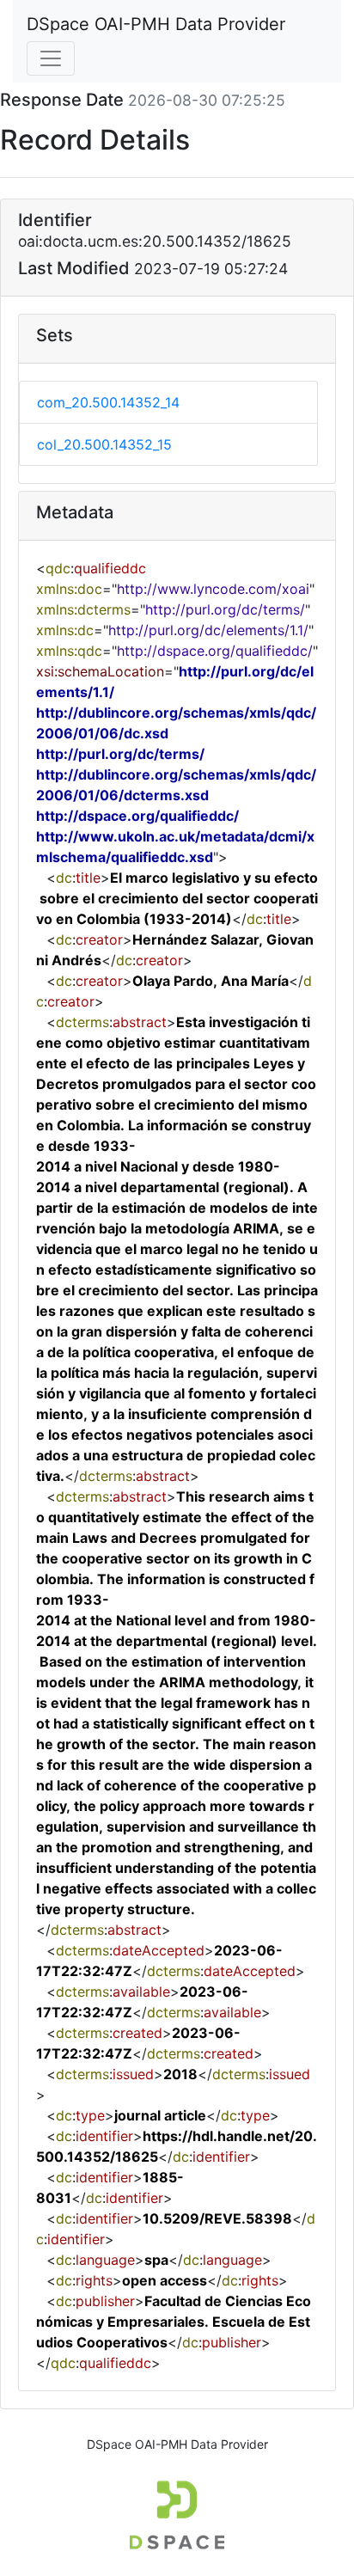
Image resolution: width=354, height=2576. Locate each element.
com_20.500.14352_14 (108, 402)
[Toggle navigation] (51, 58)
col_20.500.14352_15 (104, 444)
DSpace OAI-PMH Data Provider (156, 24)
